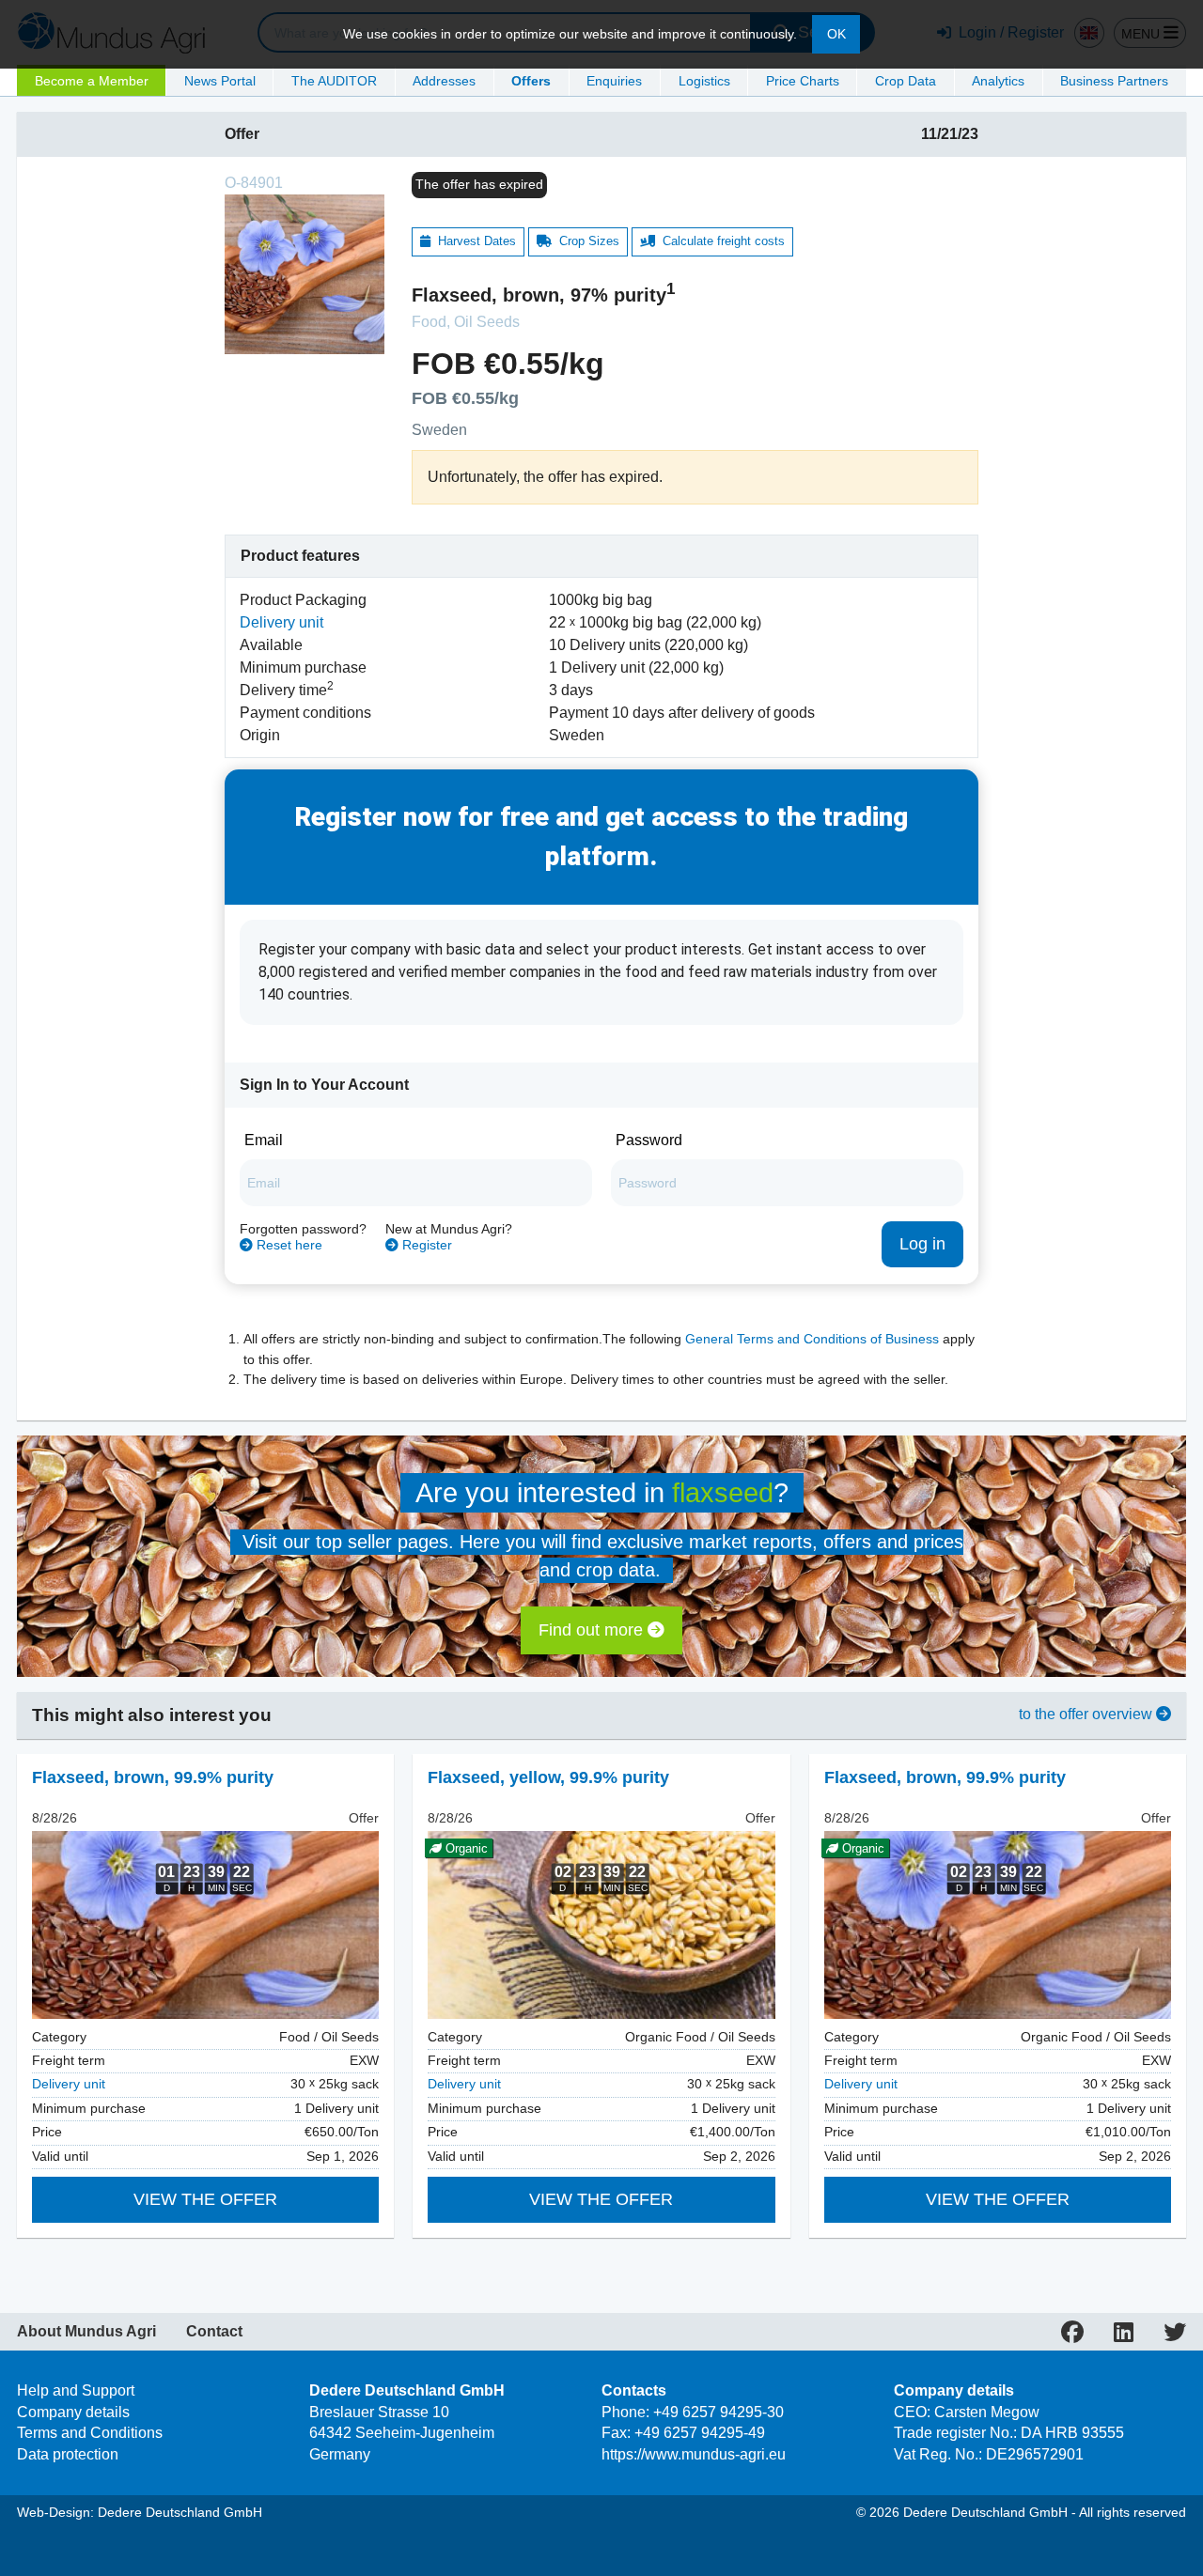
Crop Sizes (586, 241)
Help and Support (76, 2390)
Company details (73, 2412)
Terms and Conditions (90, 2433)
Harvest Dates (473, 241)
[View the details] (205, 1925)
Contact (214, 2332)
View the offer (205, 2199)
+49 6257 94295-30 (719, 2412)
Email (264, 1140)
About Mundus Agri (86, 2332)
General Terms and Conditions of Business (812, 1339)
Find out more (593, 1630)
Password (649, 1140)
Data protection (68, 2454)
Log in (922, 1244)
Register (425, 1245)
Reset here (288, 1245)
